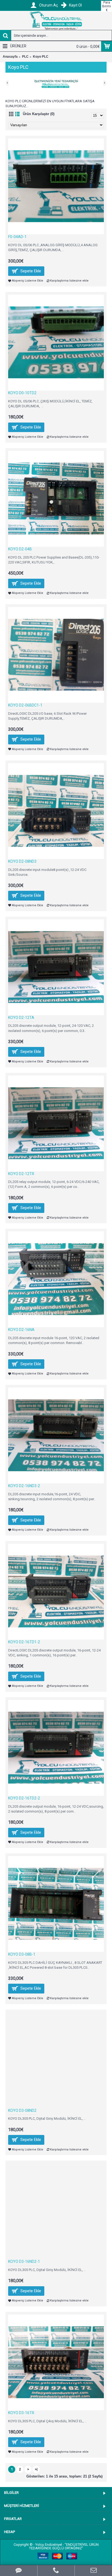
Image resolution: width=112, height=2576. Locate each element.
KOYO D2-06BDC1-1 (25, 705)
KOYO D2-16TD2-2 (24, 1798)
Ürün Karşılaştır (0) (39, 114)
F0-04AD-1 (17, 237)
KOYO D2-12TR (21, 1174)
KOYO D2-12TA (21, 1018)
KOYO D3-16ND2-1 (24, 2261)
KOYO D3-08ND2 (22, 2110)
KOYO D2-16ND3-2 (24, 1486)
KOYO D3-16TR (21, 2413)
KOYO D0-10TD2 (22, 393)
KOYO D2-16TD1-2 (24, 1642)
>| (36, 2469)
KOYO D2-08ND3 (22, 861)
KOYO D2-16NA (21, 1330)
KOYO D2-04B (20, 549)
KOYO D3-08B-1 (22, 1954)
